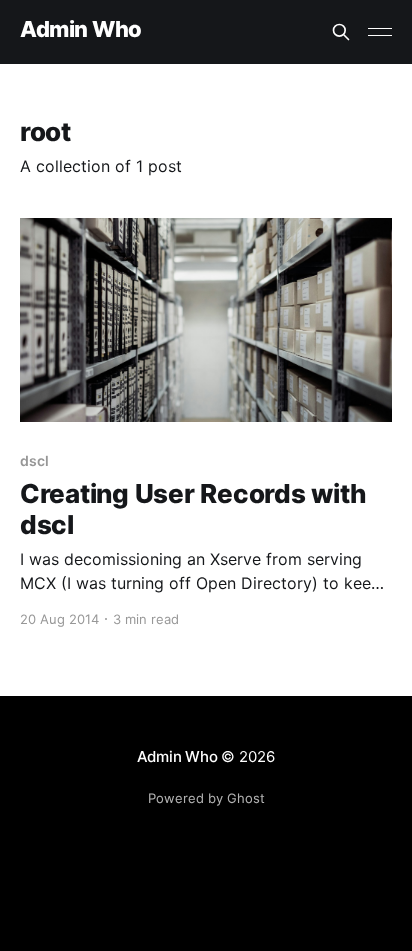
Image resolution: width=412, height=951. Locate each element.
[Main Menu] (380, 32)
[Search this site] (341, 32)
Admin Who (81, 29)
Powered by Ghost (206, 798)
